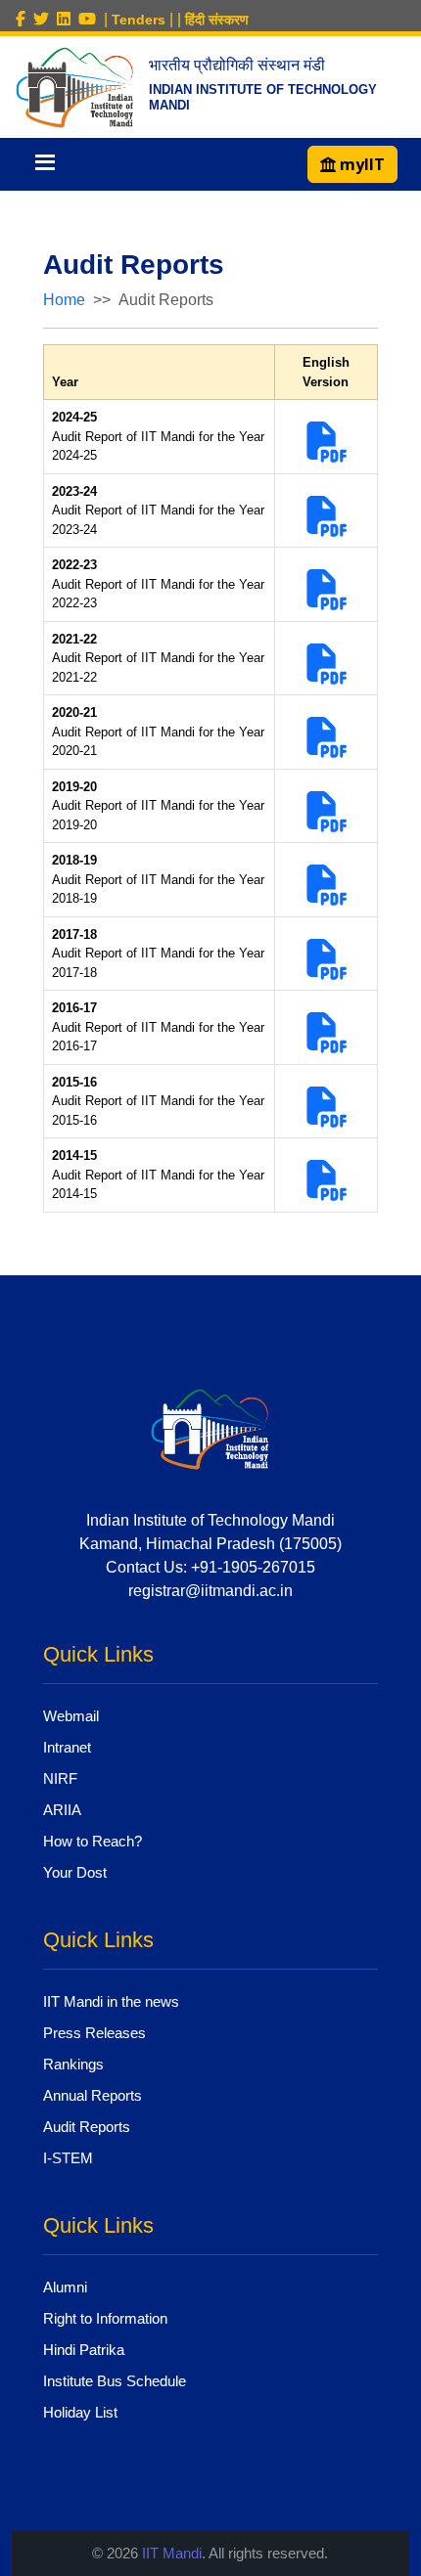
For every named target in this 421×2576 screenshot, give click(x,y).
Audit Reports (87, 2127)
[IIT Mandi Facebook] (24, 19)
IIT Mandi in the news (111, 2001)
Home (64, 300)
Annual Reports (93, 2095)
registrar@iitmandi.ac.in (210, 1591)
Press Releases (94, 2033)
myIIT (360, 164)
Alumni (65, 2287)
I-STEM (68, 2158)
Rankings (73, 2064)
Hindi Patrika (84, 2350)
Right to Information (105, 2318)
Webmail (71, 1716)
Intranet (67, 1747)
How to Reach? (93, 1841)
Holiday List (80, 2412)
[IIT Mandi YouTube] (91, 19)
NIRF (60, 1778)
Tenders (139, 20)
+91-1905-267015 (253, 1567)
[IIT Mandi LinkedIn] (68, 19)
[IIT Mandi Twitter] (45, 19)
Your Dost (75, 1872)
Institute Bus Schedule (115, 2381)
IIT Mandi (172, 2553)
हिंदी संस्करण (217, 20)
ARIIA (62, 1810)
